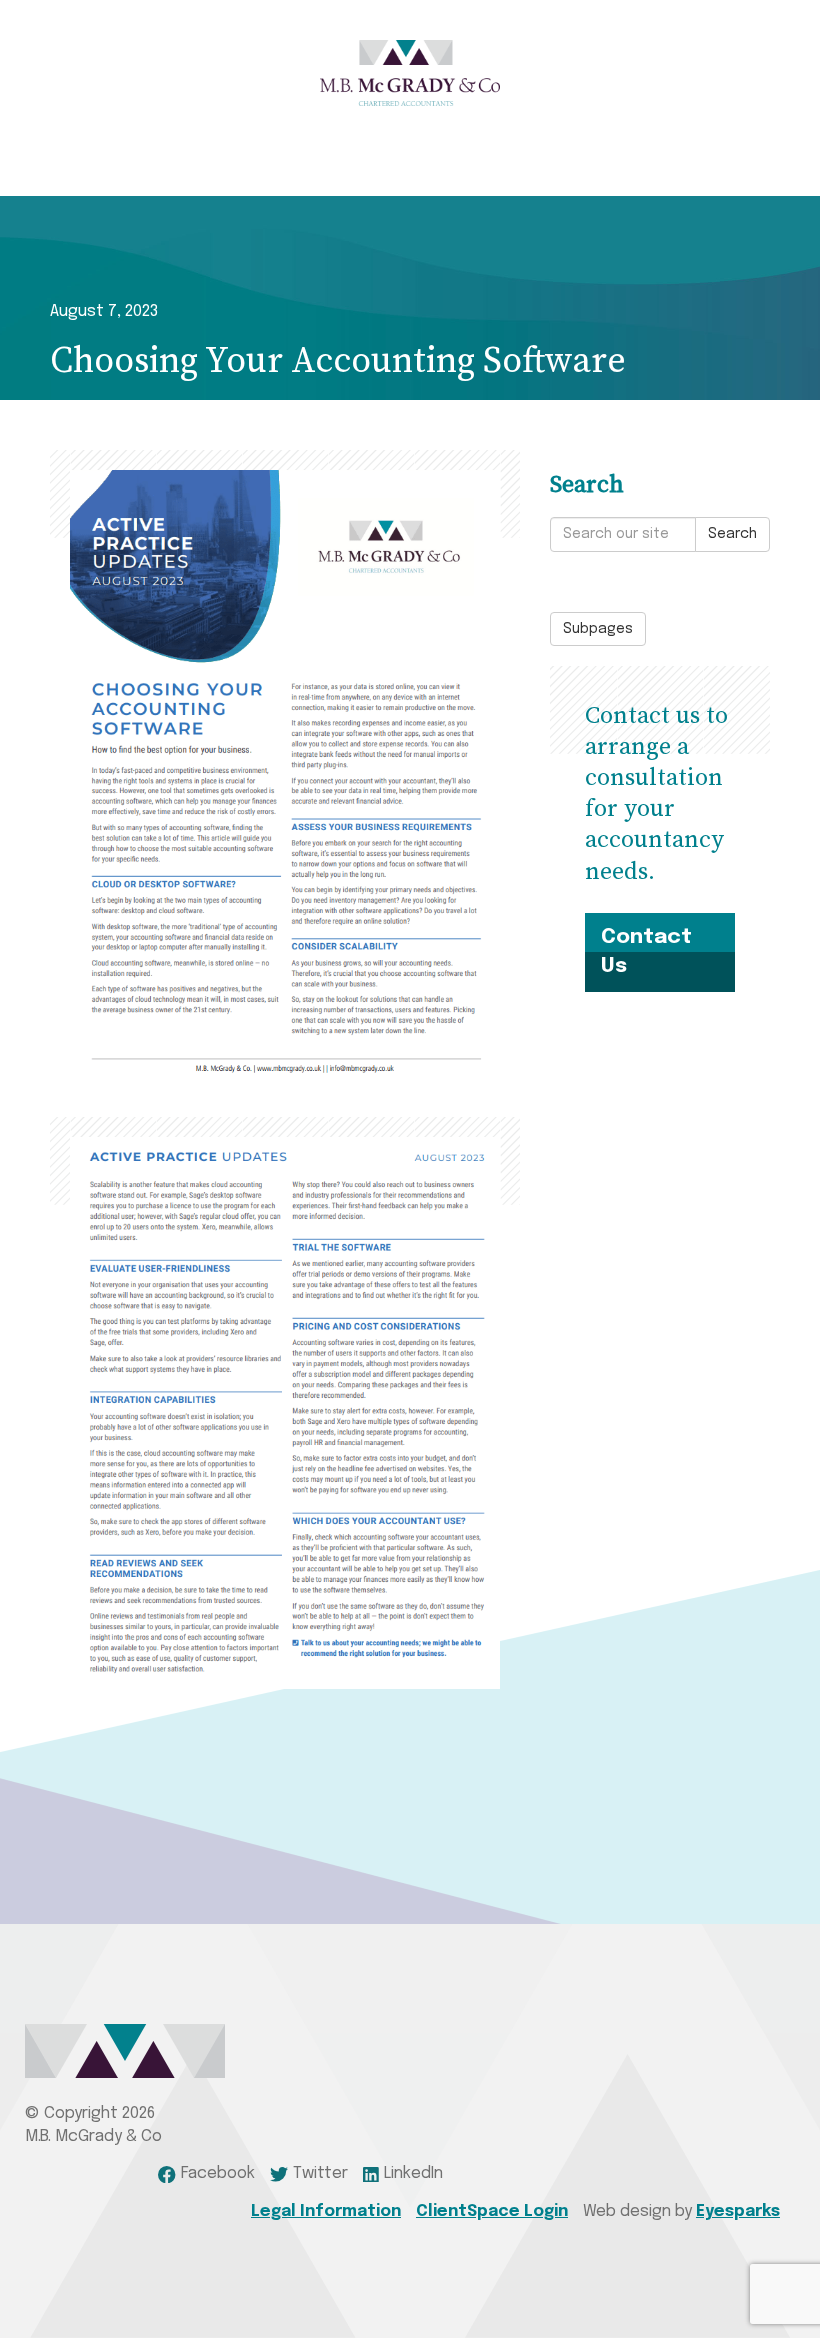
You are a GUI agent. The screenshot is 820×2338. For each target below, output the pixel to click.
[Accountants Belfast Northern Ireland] (410, 73)
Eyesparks (738, 2211)
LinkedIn (413, 2173)
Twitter (320, 2173)
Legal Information (326, 2211)
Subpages (598, 629)
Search (732, 534)
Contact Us (646, 951)
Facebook (217, 2173)
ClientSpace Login (492, 2211)
